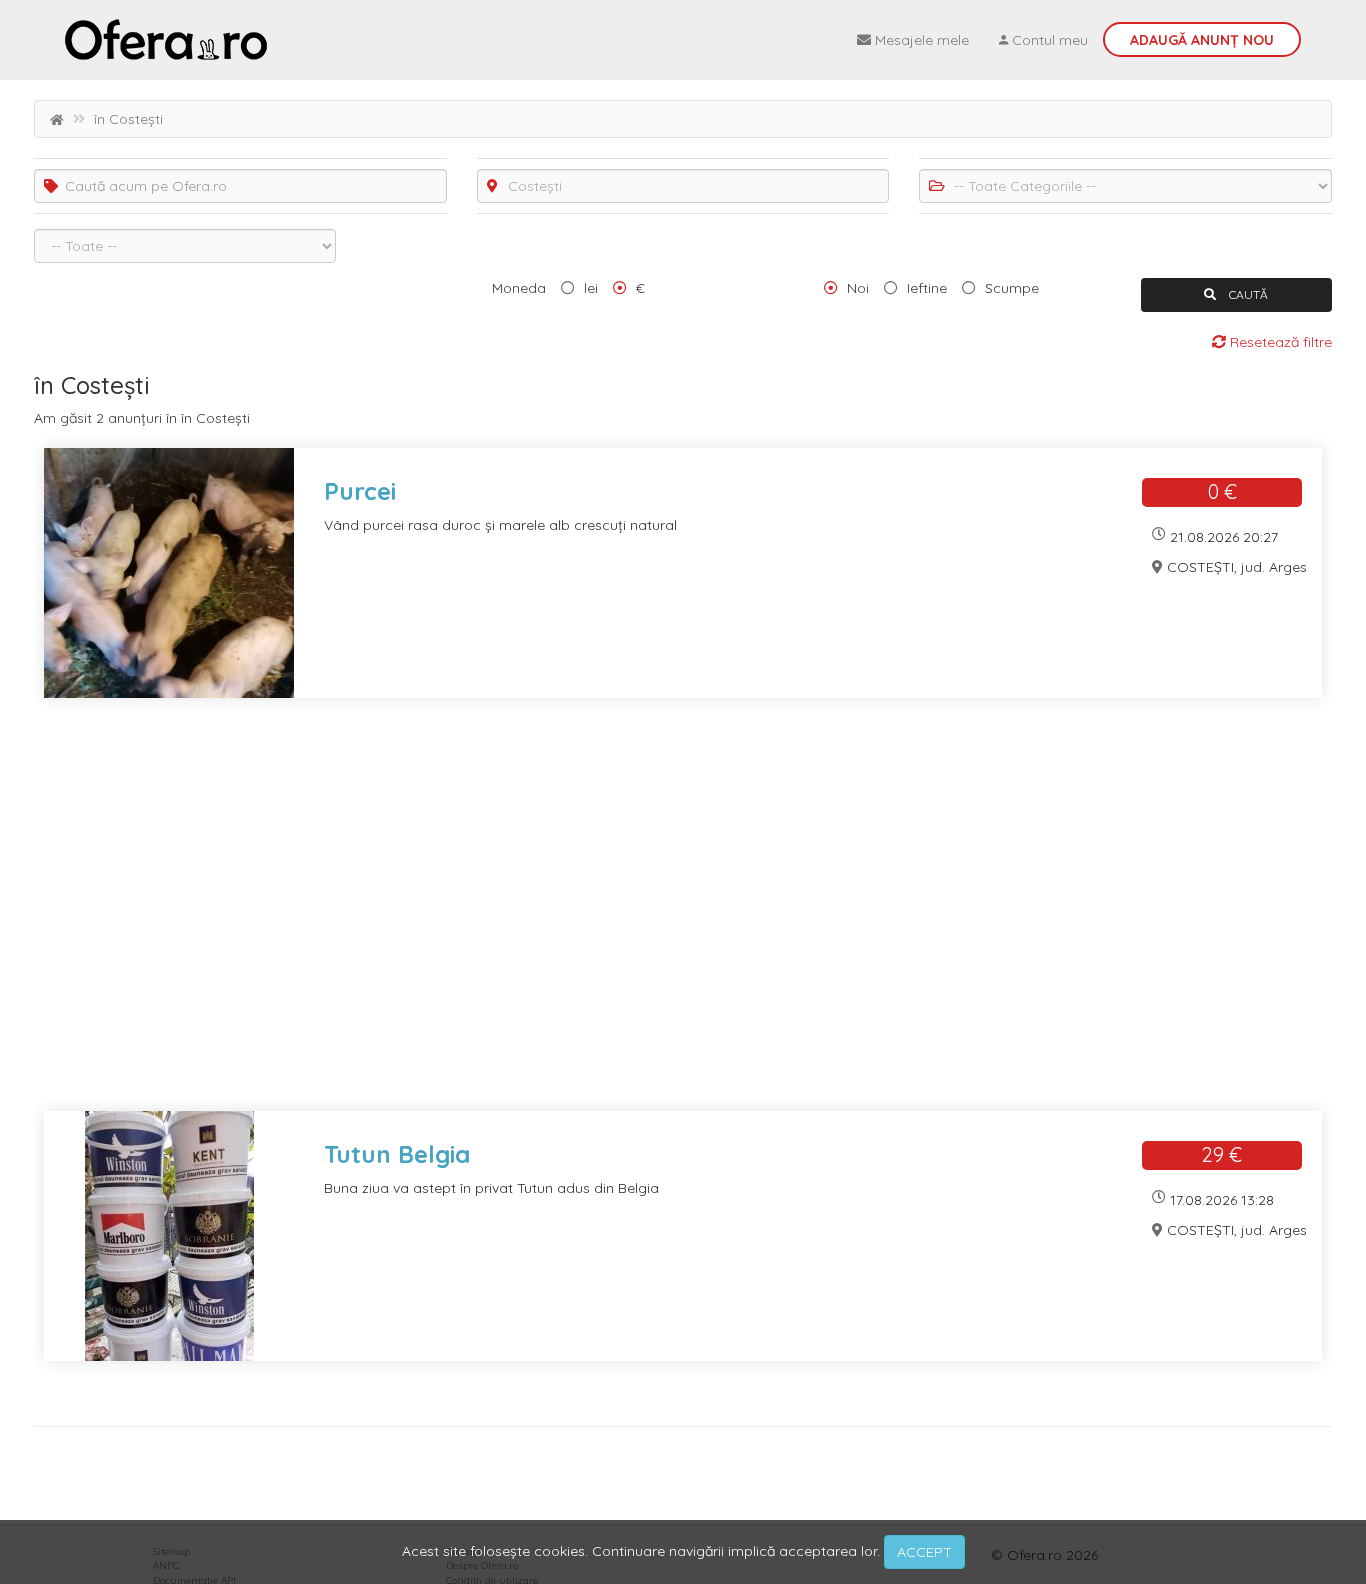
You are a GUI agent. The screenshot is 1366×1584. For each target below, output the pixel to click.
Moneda (519, 288)
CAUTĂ (1247, 294)
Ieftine (927, 288)
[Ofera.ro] (166, 40)
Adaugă (1202, 40)
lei (591, 288)
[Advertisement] (634, 917)
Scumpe (1012, 288)
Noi (858, 288)
